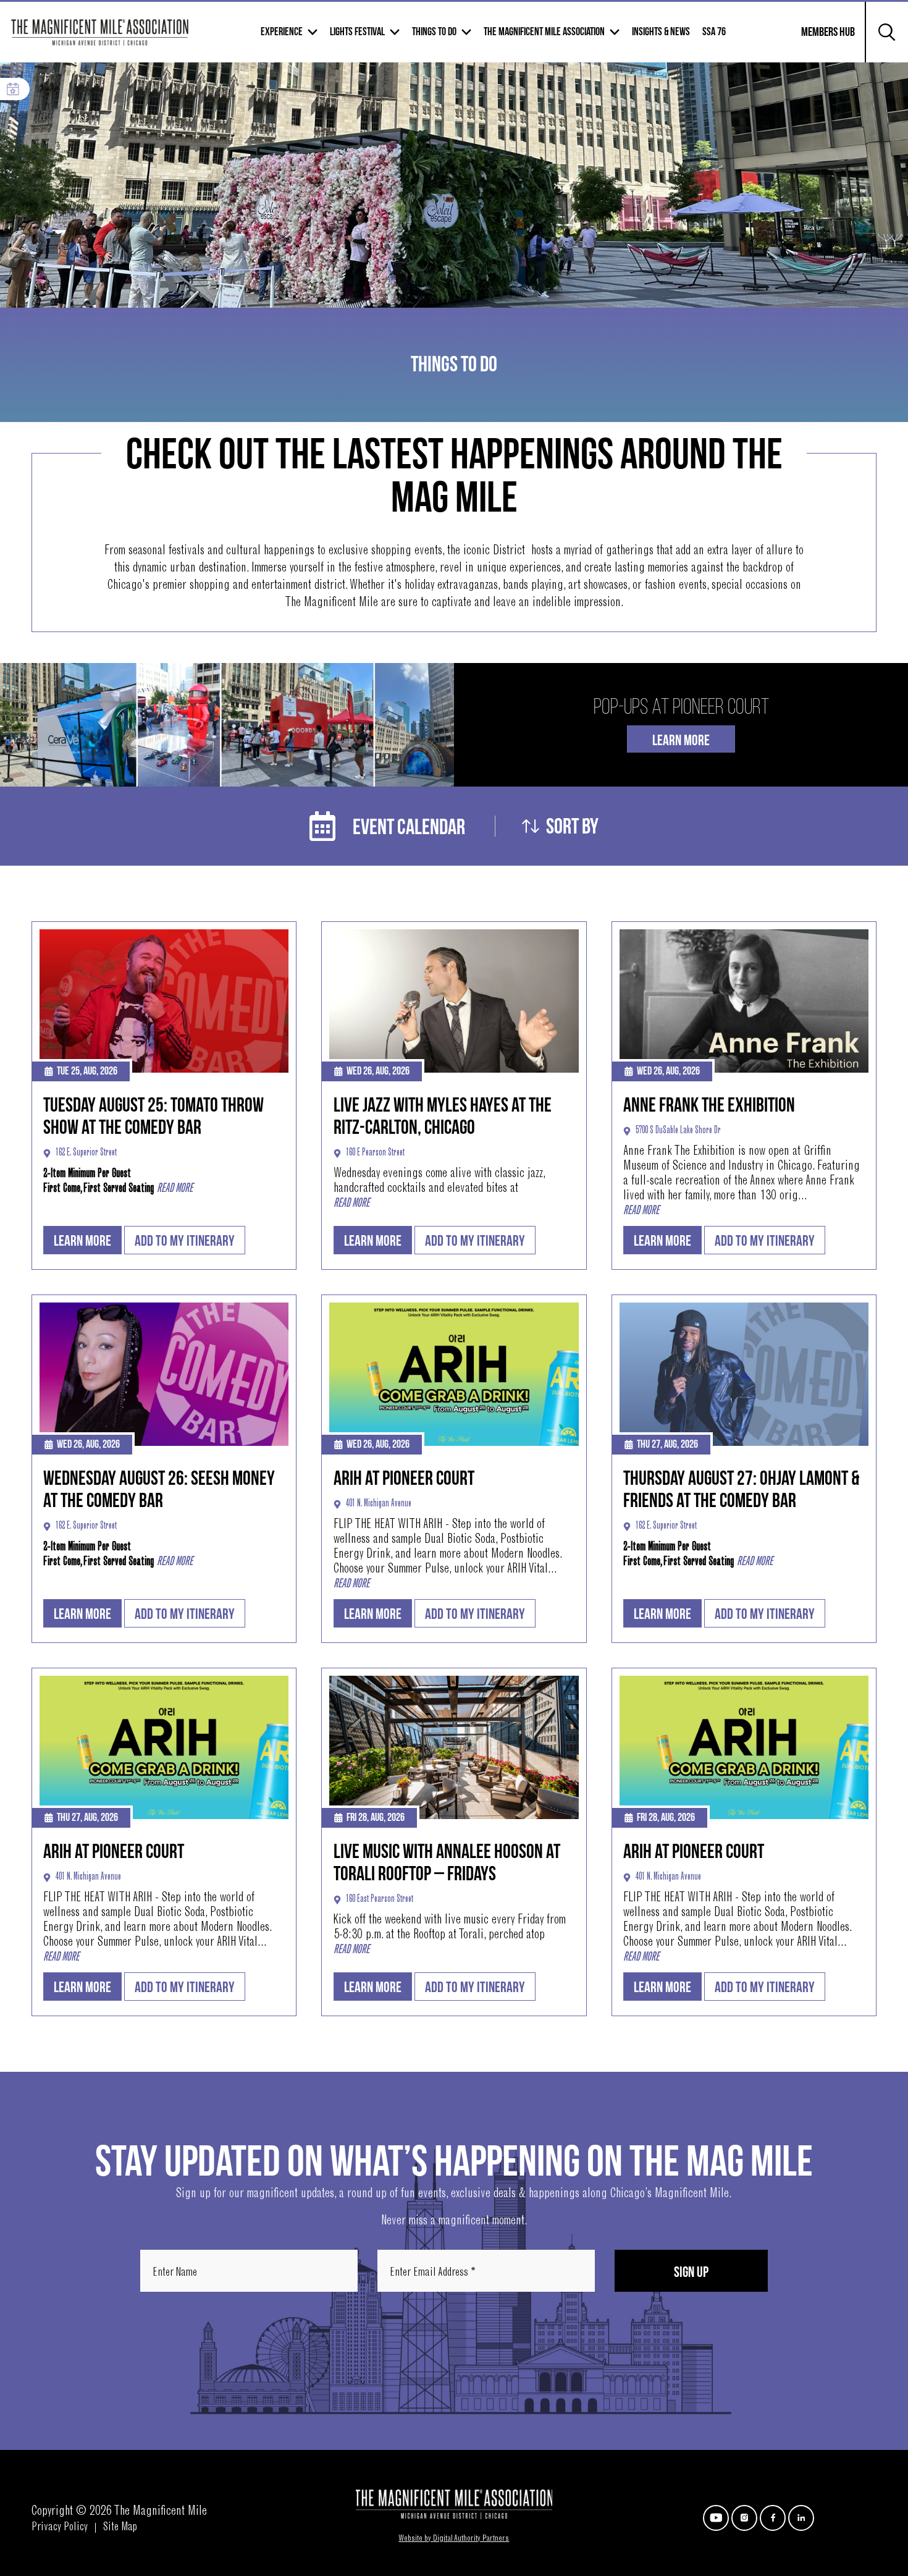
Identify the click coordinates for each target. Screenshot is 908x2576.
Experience (282, 32)
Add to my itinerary (185, 1241)
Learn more (82, 1241)
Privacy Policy (60, 2528)
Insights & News (661, 32)
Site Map (120, 2528)
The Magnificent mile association (544, 32)
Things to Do (434, 32)
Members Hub (821, 40)
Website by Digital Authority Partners (454, 2539)
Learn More (681, 741)
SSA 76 (714, 32)
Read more (175, 1189)
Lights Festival (357, 32)
